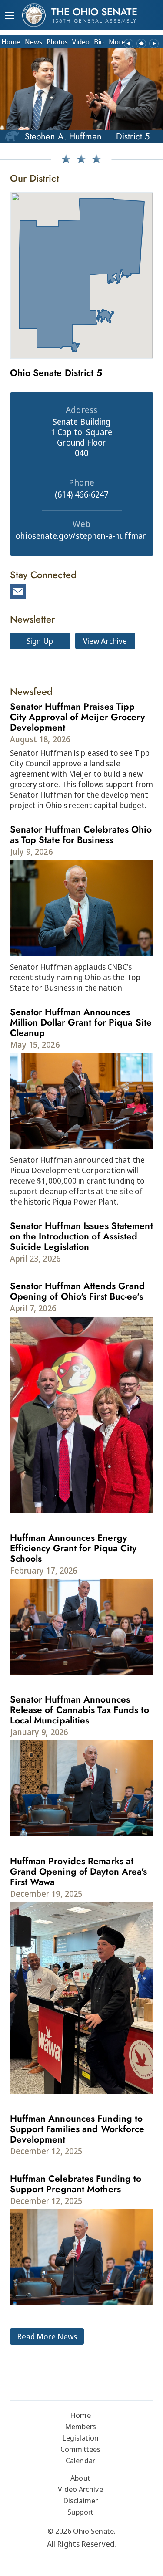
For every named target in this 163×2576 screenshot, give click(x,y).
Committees (81, 2449)
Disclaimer (80, 2500)
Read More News (47, 2336)
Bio (99, 42)
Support (80, 2512)
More (117, 42)
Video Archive (80, 2489)
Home (11, 42)
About (80, 2478)
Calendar (80, 2460)
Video (81, 42)
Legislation (80, 2438)
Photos (57, 42)
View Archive (105, 641)
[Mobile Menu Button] (10, 16)
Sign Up (40, 641)
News (33, 42)
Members (80, 2426)
